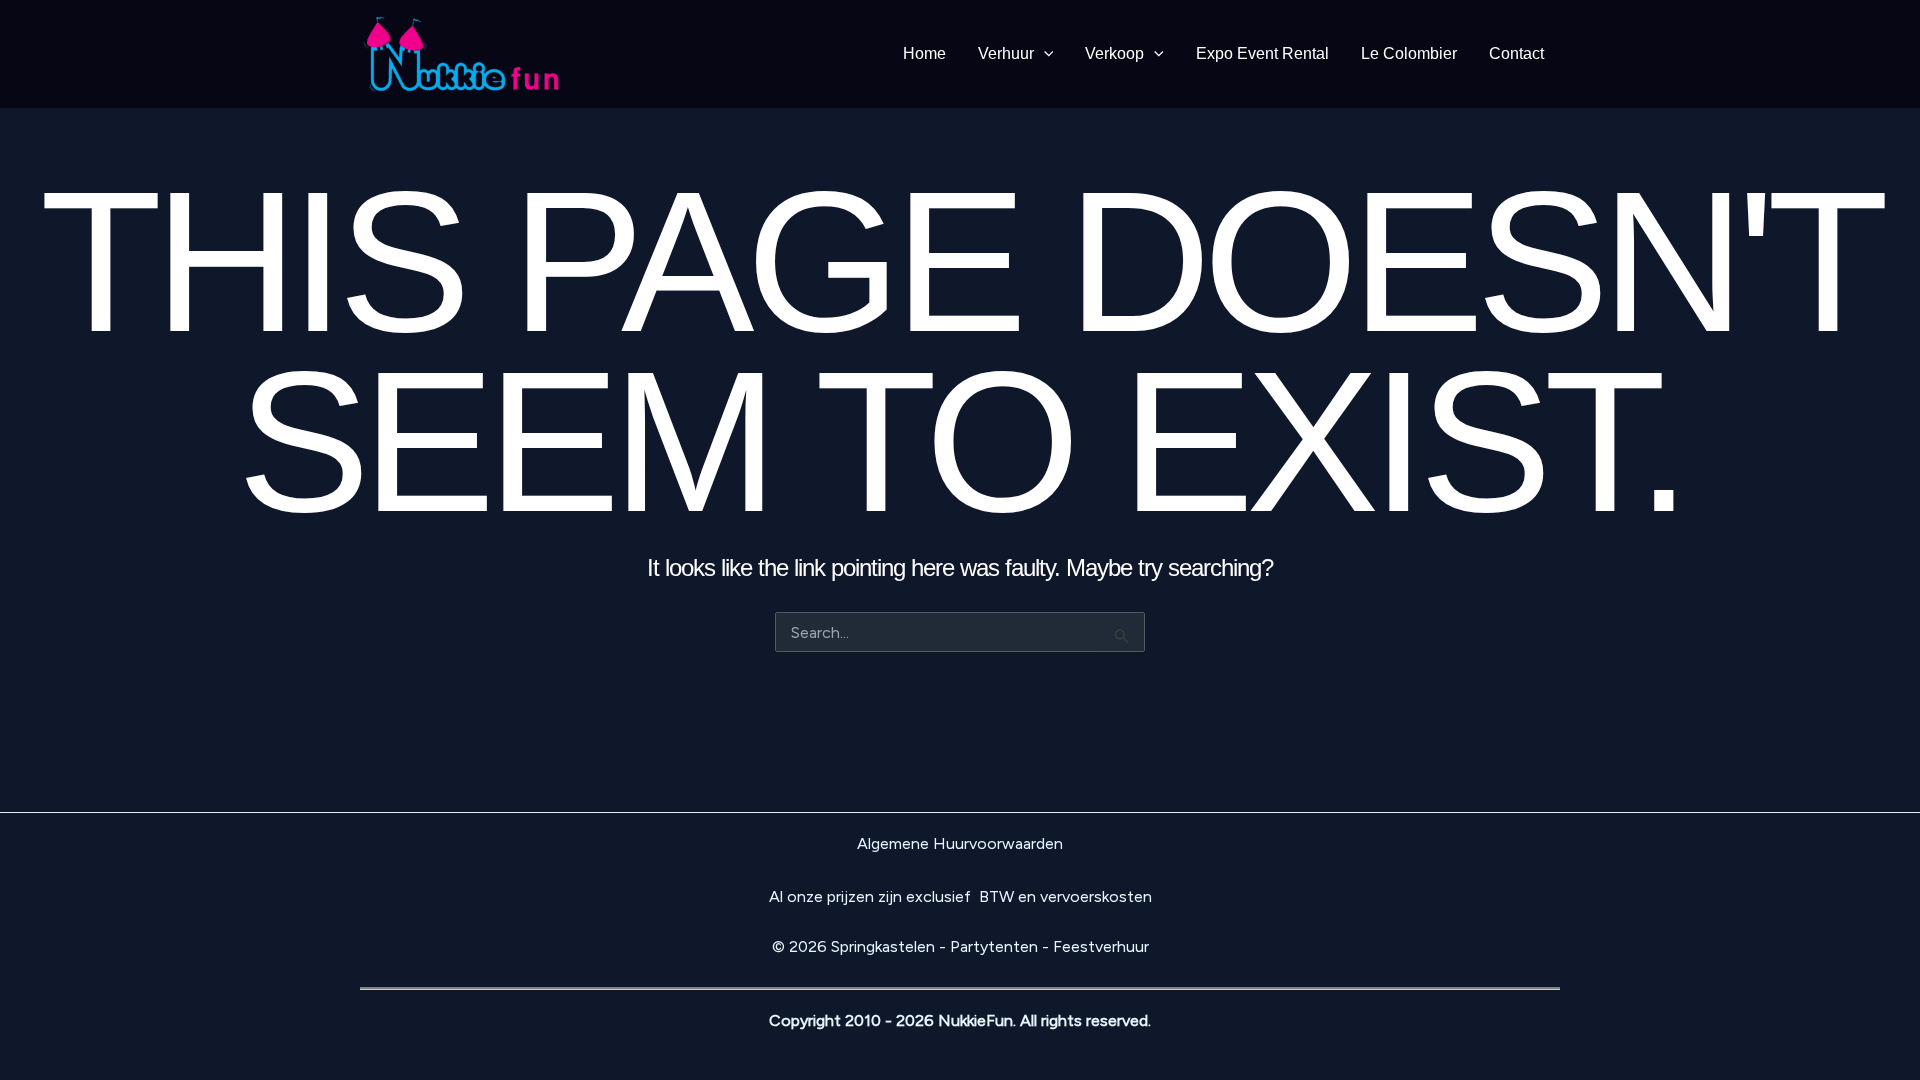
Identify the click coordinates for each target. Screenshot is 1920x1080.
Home (924, 53)
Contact (1516, 53)
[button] (1044, 54)
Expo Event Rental (1262, 53)
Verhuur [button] (1006, 53)
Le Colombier (1409, 53)
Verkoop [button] (1114, 53)
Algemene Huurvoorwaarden (960, 843)
